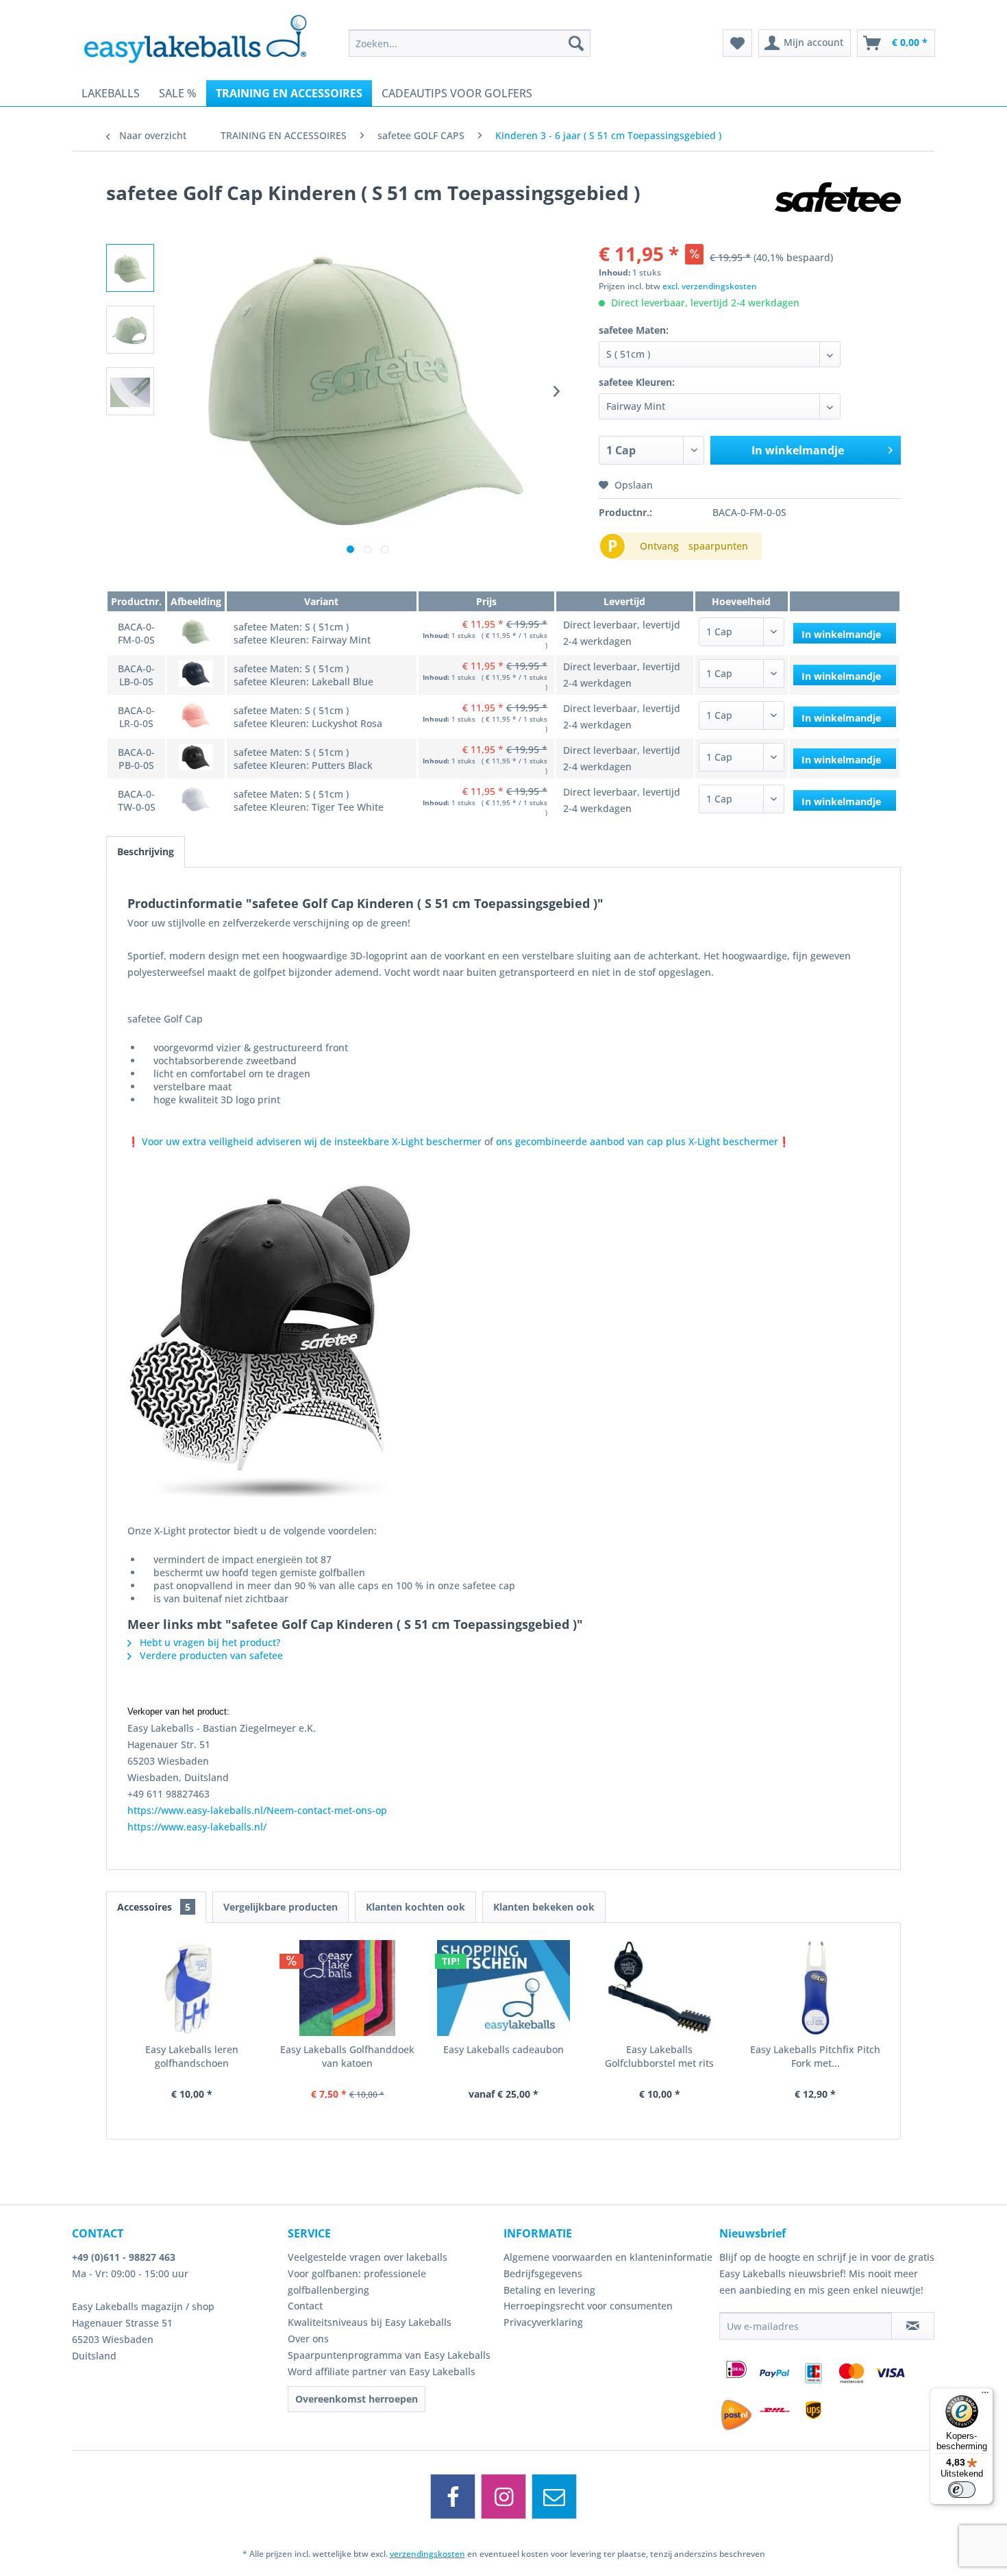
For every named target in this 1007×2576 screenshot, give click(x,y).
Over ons (308, 2339)
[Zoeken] (576, 43)
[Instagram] (503, 2497)
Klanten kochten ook (415, 1907)
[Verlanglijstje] (737, 43)
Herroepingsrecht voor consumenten (588, 2306)
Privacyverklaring (543, 2322)
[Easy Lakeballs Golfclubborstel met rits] (660, 1988)
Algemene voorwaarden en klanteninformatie (608, 2257)
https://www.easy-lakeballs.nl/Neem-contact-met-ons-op (257, 1810)
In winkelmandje (798, 450)
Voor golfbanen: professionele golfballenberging (357, 2282)
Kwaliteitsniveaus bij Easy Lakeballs (370, 2322)
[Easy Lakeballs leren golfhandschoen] (192, 1988)
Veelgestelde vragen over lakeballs (368, 2257)
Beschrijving (146, 851)
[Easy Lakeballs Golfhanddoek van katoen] (348, 1988)
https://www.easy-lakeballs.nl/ (197, 1827)
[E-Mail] (554, 2497)
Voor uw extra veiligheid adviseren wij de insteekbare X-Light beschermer (312, 1141)
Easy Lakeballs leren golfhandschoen (192, 2056)
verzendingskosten (427, 2554)
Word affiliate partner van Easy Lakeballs (382, 2371)
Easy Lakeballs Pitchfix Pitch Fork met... (815, 2056)
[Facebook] (453, 2497)
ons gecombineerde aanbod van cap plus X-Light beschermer (637, 1141)
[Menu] (985, 2396)
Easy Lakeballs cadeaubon (503, 2049)
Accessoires (154, 1907)
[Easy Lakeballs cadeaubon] (503, 1988)
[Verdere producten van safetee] (838, 206)
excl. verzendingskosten (710, 286)
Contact (305, 2306)
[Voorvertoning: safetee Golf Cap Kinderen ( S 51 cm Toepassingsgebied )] (130, 268)
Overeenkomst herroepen (357, 2399)
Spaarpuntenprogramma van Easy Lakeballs (389, 2355)
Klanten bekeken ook (544, 1907)
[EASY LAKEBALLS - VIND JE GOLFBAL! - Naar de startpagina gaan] (205, 38)
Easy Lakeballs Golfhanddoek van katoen (347, 2056)
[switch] (962, 2490)
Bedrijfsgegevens (543, 2273)
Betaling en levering (549, 2290)
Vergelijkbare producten (281, 1907)
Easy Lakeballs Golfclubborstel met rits (659, 2056)
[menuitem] (470, 43)
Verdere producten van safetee (210, 1655)
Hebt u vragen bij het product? (209, 1642)
